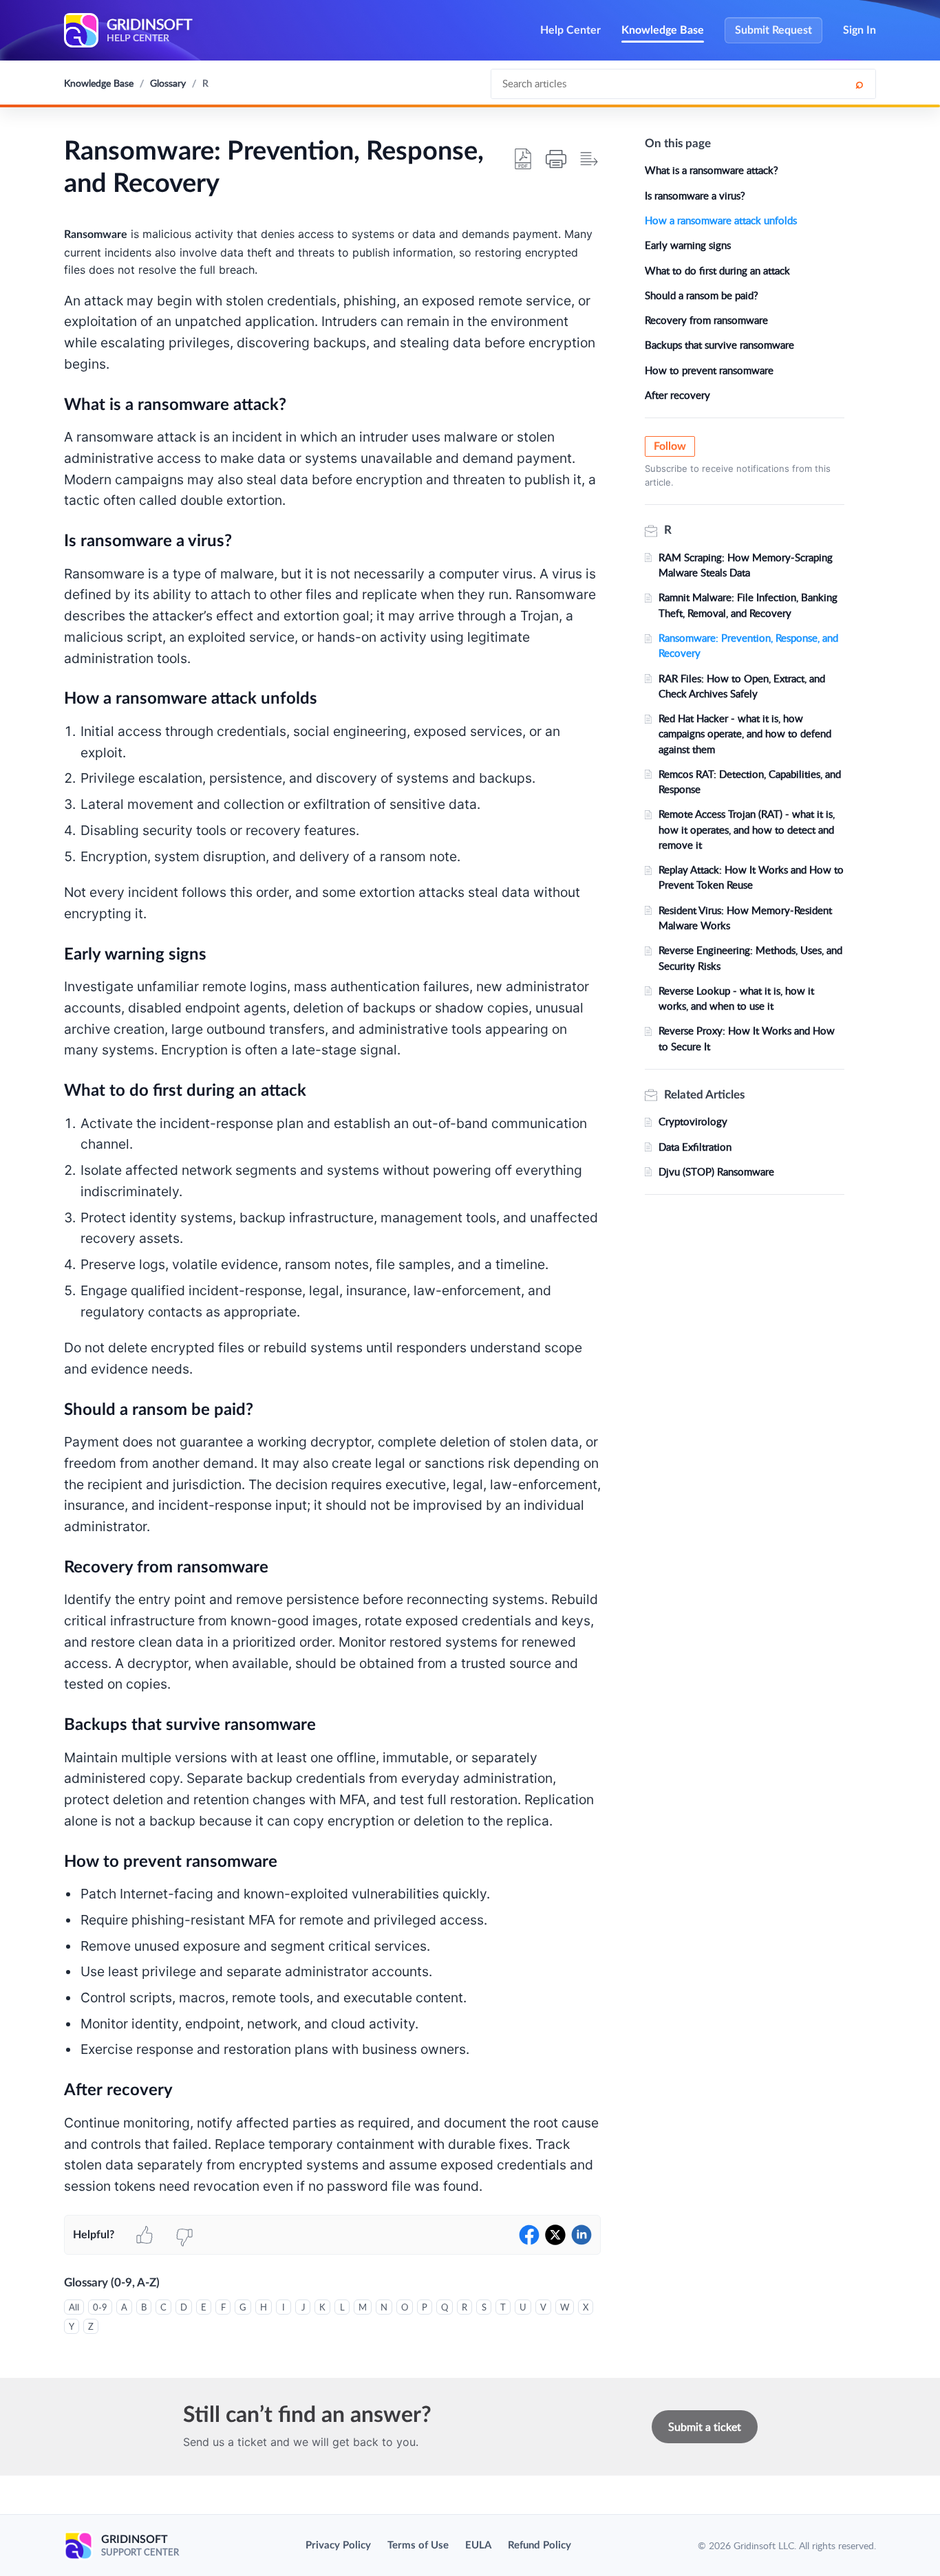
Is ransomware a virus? (695, 195)
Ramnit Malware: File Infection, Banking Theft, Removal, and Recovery (748, 605)
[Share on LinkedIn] (581, 2235)
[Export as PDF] (523, 159)
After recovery (677, 395)
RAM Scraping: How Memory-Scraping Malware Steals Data (746, 565)
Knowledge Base (663, 30)
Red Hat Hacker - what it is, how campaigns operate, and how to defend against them (745, 734)
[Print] (556, 159)
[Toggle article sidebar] (589, 159)
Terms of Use (418, 2545)
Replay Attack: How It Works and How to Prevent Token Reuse (751, 877)
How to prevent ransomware (709, 370)
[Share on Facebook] (529, 2235)
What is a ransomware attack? (712, 170)
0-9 (100, 2307)
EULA (478, 2545)
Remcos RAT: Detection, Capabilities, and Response (750, 781)
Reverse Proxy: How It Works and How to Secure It (747, 1038)
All (74, 2307)
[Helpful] (145, 2235)
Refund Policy (540, 2545)
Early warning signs (688, 245)
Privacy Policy (338, 2545)
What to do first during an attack (717, 270)
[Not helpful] (184, 2235)
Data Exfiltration (695, 1147)
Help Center (570, 30)
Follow (670, 446)
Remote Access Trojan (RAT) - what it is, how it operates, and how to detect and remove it (747, 829)
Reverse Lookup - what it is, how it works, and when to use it (736, 998)
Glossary (168, 83)
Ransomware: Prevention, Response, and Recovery (748, 645)
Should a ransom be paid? (702, 295)
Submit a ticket (705, 2427)
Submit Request (773, 30)
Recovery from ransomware (706, 320)
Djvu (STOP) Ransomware (716, 1171)
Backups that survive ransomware (719, 345)
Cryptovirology (693, 1121)
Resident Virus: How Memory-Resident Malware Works (745, 918)
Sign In (859, 30)
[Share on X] (555, 2235)
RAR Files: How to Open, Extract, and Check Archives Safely (742, 686)
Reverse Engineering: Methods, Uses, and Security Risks (750, 957)
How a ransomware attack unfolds (721, 220)
